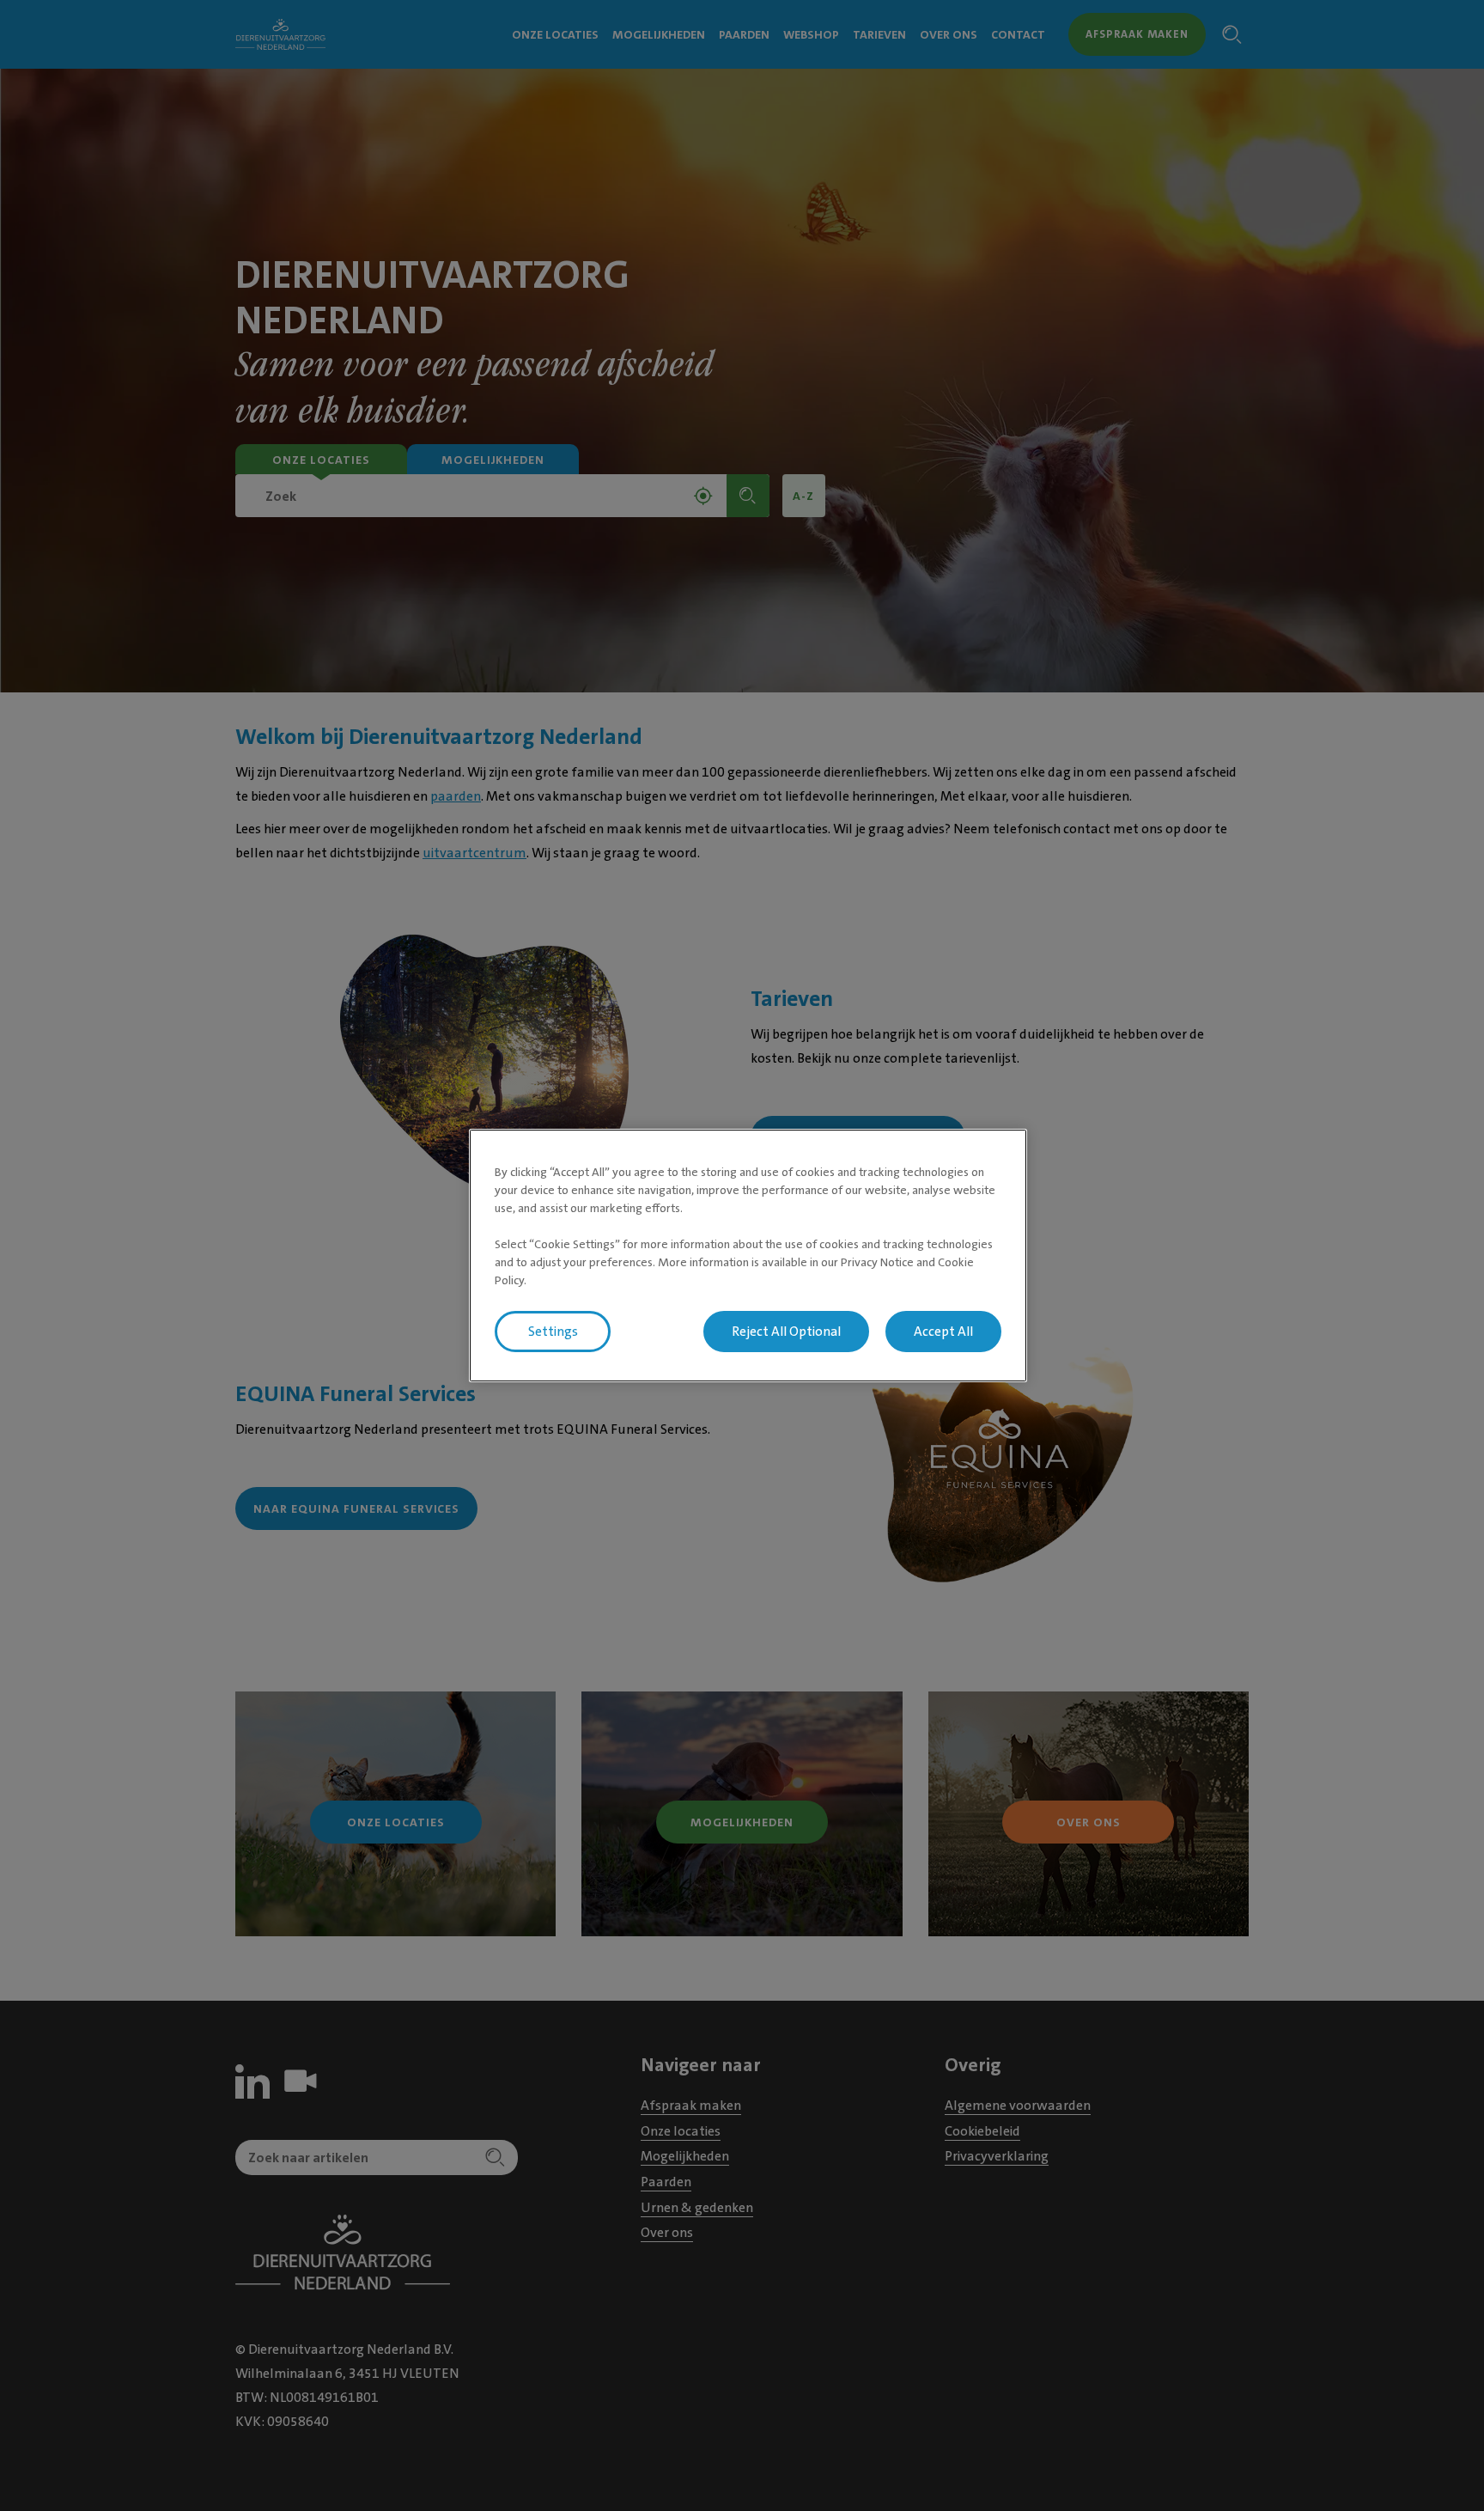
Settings (553, 1332)
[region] (748, 1256)
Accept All (943, 1332)
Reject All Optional (786, 1332)
